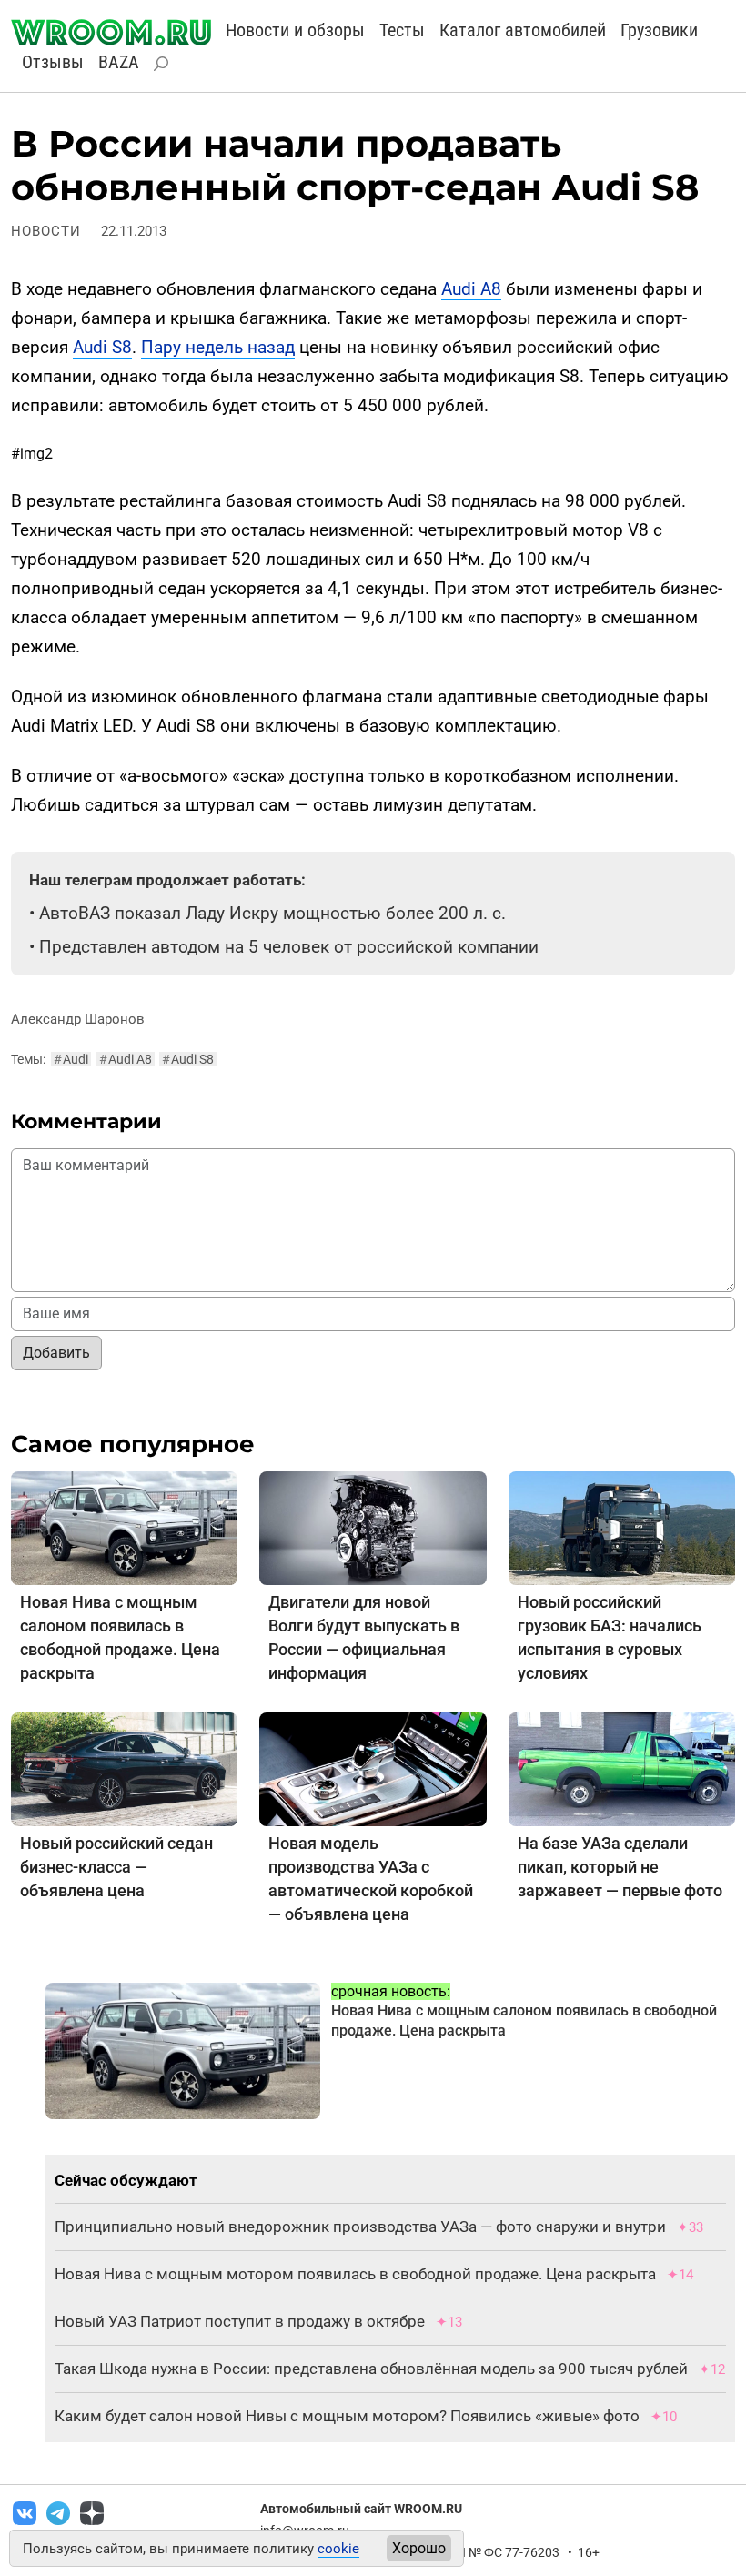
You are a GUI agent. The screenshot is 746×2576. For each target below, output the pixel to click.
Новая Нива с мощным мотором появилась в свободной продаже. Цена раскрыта (355, 2274)
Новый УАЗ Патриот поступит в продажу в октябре (240, 2321)
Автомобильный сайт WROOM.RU (361, 2509)
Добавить (56, 1353)
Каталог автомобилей (523, 30)
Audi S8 (102, 347)
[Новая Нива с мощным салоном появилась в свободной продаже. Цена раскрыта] (124, 1527)
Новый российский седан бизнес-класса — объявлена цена (116, 1867)
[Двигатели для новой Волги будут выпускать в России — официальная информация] (373, 1527)
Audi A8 (471, 289)
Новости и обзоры (295, 30)
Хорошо (419, 2548)
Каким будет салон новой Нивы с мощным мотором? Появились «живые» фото (347, 2416)
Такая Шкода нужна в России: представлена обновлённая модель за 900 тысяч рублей (371, 2369)
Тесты (402, 30)
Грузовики (659, 30)
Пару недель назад (218, 347)
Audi (71, 1059)
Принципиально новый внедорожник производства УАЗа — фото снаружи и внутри (360, 2227)
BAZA (119, 62)
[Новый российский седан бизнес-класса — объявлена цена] (124, 1768)
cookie (338, 2549)
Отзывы (53, 62)
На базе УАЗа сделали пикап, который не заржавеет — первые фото (620, 1867)
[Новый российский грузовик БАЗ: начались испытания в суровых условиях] (622, 1527)
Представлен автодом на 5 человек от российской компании (289, 947)
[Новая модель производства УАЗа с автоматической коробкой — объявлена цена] (373, 1768)
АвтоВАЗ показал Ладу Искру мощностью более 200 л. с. (272, 913)
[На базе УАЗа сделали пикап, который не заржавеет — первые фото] (622, 1768)
